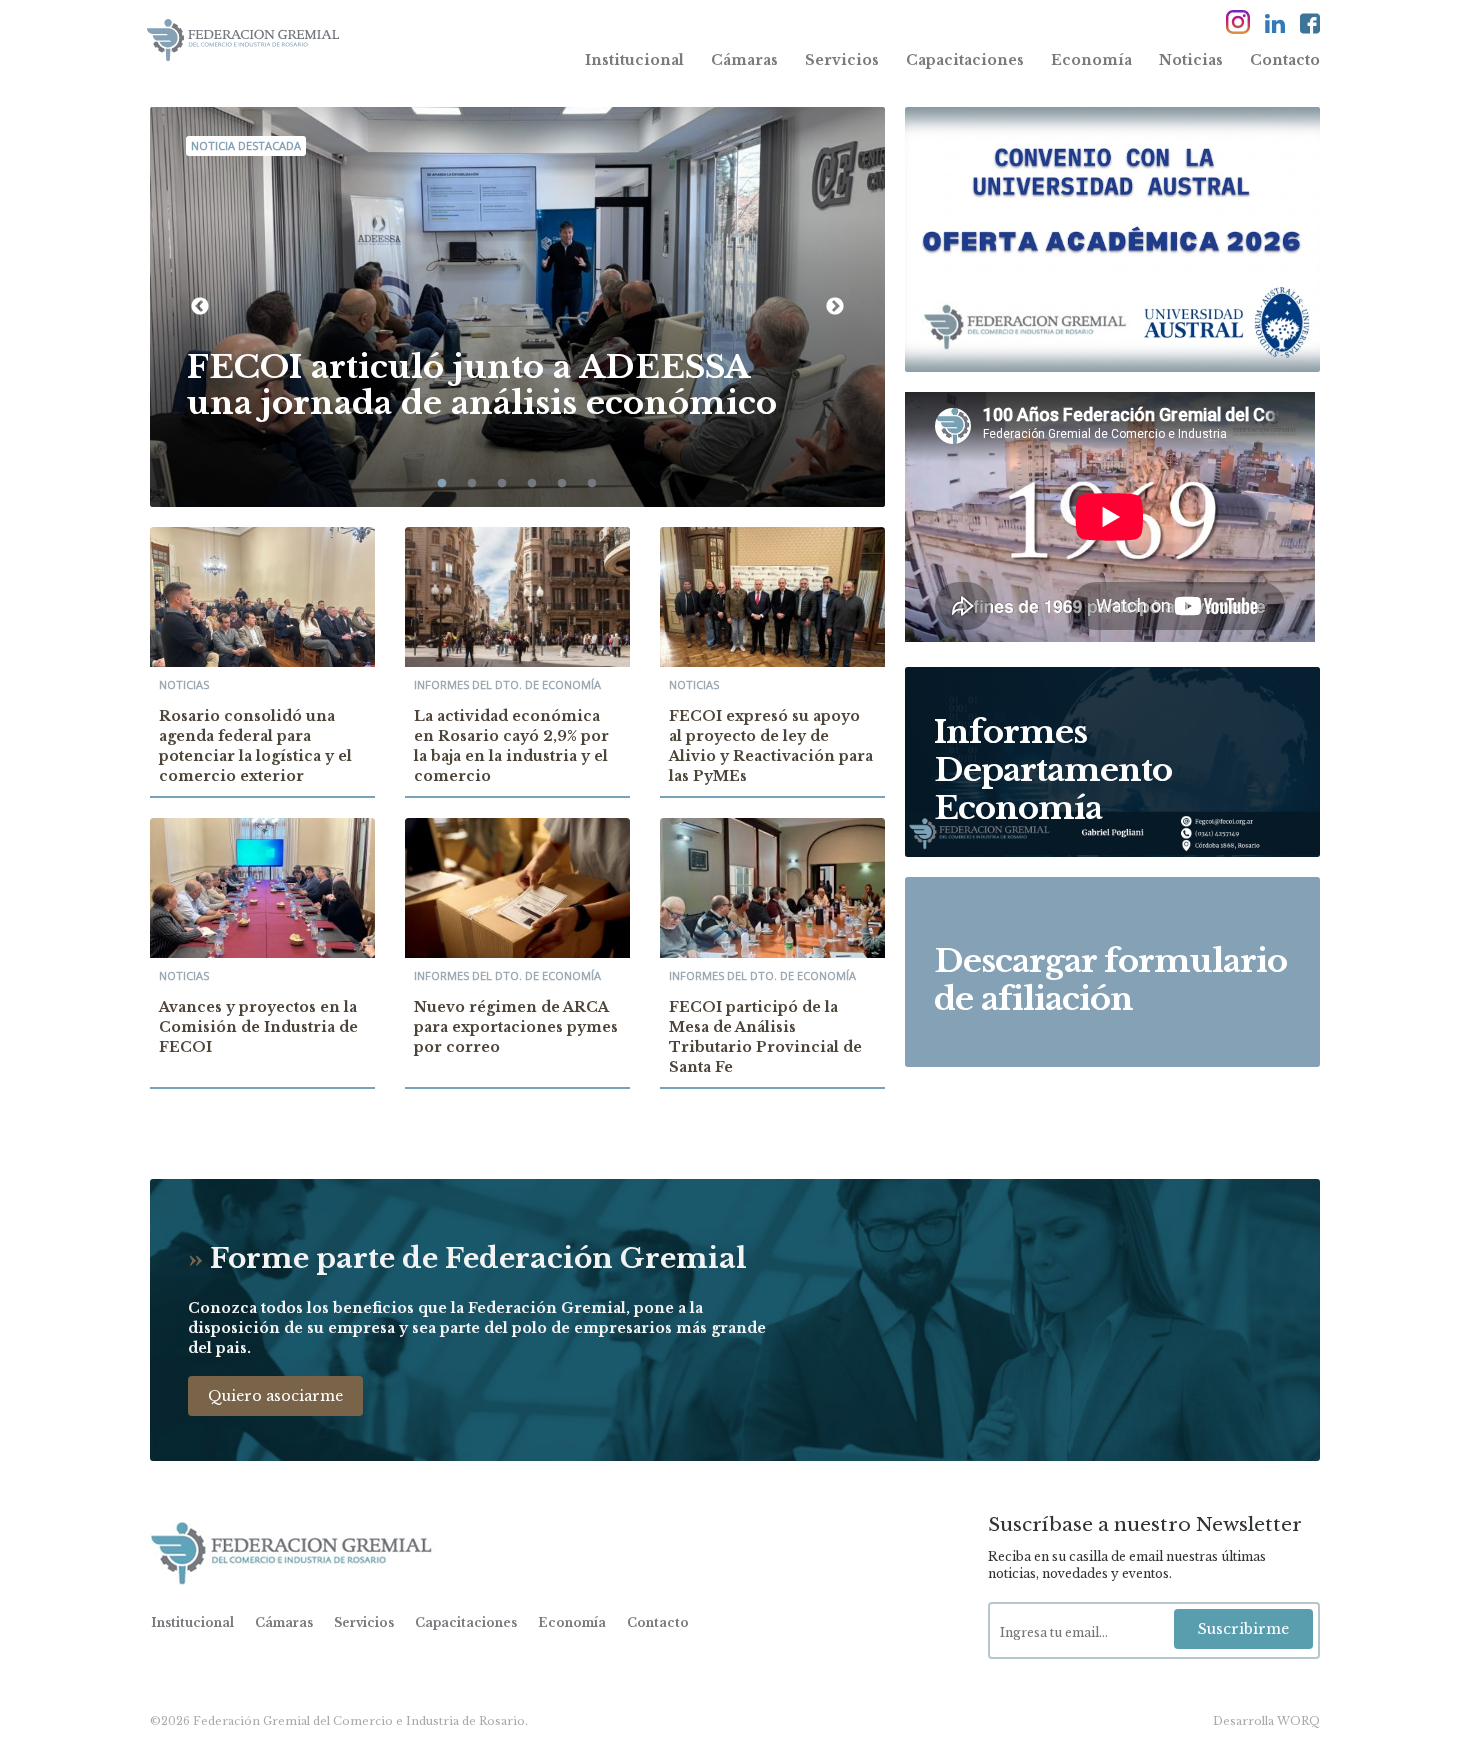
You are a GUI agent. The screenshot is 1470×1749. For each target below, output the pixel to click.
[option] (517, 307)
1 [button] (442, 484)
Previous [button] (200, 307)
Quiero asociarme (275, 1396)
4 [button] (532, 484)
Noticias (1191, 60)
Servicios (842, 60)
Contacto (1285, 60)
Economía (1091, 60)
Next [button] (835, 307)
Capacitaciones (965, 60)
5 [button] (562, 484)
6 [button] (592, 484)
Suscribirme (1243, 1629)
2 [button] (472, 484)
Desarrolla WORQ (1266, 1721)
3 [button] (502, 484)
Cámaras (744, 60)
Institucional (634, 60)
